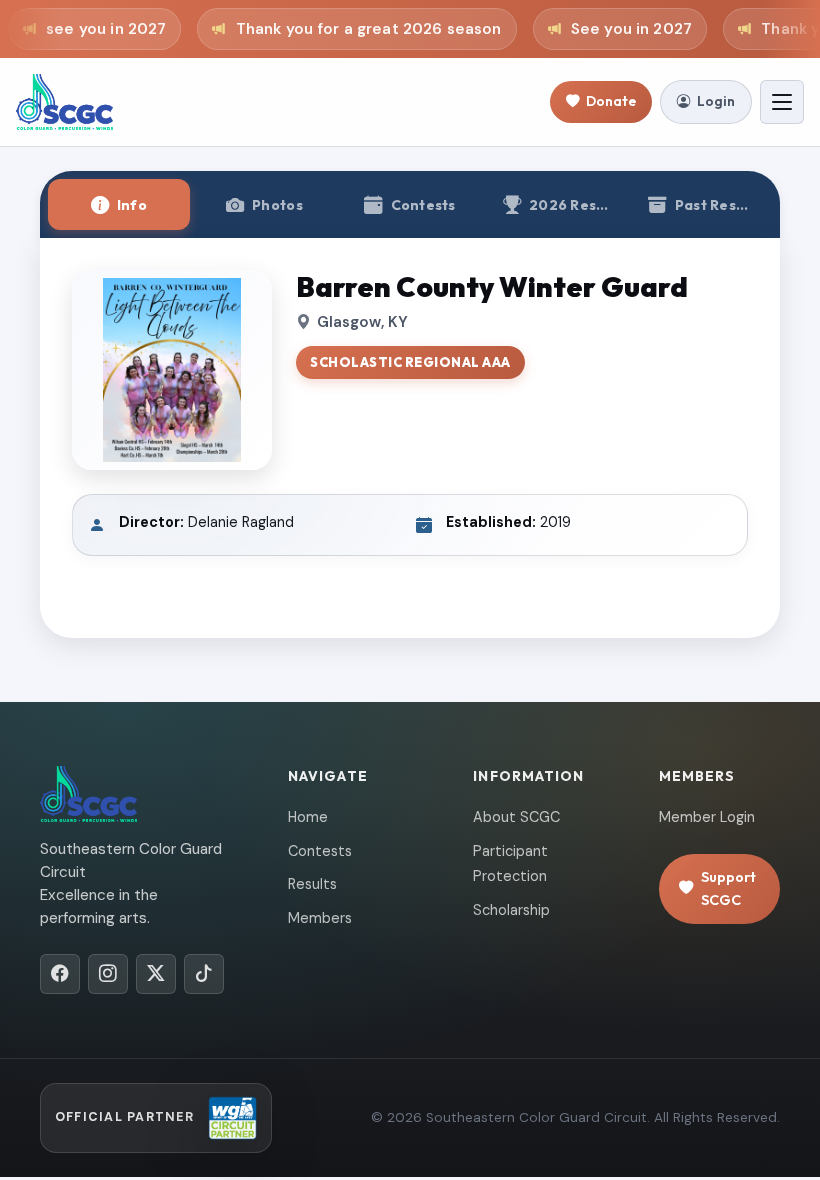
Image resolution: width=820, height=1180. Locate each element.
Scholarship (511, 910)
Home (308, 817)
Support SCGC (728, 888)
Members (320, 918)
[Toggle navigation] (782, 102)
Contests (320, 851)
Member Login (707, 817)
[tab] (119, 204)
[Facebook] (60, 974)
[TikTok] (204, 974)
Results (312, 884)
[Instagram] (108, 974)
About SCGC (516, 817)
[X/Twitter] (156, 974)
